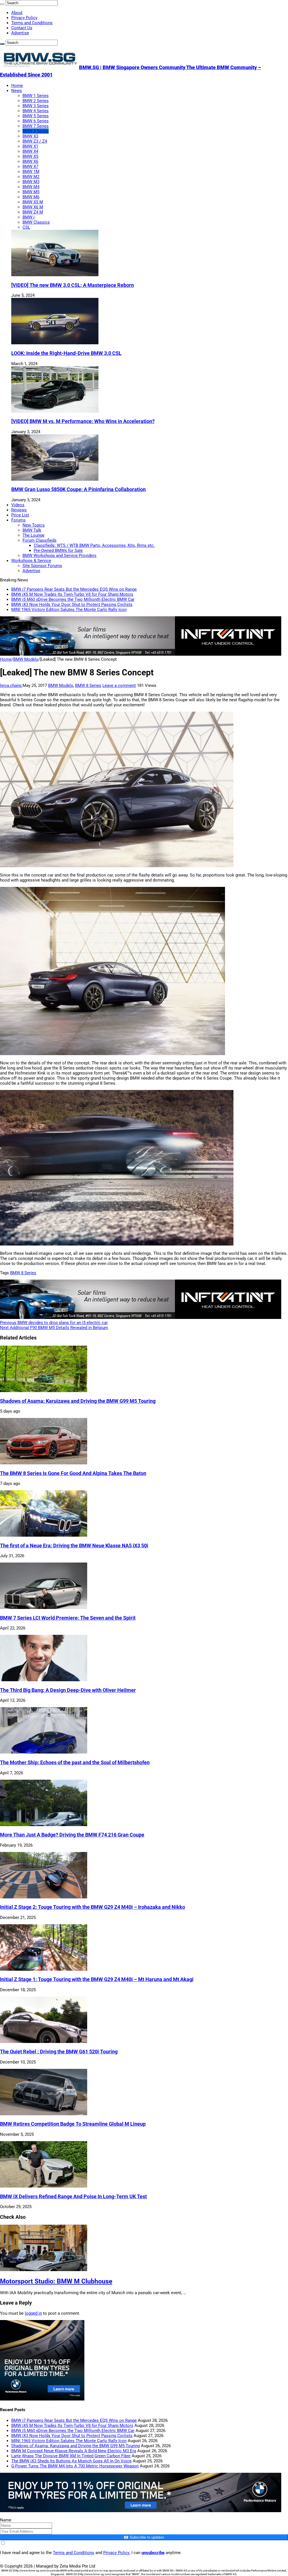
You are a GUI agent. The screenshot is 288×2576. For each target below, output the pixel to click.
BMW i (29, 217)
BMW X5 (30, 156)
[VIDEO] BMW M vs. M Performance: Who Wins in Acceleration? (83, 421)
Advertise (20, 33)
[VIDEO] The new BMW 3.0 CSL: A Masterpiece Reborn (73, 285)
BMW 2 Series (36, 101)
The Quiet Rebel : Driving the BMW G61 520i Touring (59, 2052)
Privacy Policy (24, 18)
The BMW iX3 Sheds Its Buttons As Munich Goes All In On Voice (71, 2461)
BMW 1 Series (36, 96)
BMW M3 (31, 182)
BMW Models (26, 659)
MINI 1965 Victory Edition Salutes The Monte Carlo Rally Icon (69, 610)
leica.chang (11, 685)
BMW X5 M (33, 202)
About (17, 13)
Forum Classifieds (40, 540)
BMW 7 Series (36, 126)
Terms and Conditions (32, 23)
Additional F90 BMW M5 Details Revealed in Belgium (54, 1328)
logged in (33, 2313)
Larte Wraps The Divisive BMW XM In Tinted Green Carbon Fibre (71, 2456)
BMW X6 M (33, 207)
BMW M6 (31, 197)
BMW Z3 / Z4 (35, 141)
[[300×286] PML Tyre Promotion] (42, 2399)
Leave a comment (119, 685)
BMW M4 (31, 187)
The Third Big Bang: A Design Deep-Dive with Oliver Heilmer (68, 1690)
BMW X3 (30, 136)
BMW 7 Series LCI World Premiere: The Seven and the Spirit (68, 1618)
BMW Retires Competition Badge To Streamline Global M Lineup (73, 2124)
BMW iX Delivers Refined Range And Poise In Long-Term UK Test (73, 2197)
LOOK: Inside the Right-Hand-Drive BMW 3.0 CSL (66, 353)
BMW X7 (30, 167)
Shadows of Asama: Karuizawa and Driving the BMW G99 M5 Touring (78, 1401)
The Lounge (33, 535)
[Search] (2, 4)
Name (6, 2520)
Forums (18, 520)
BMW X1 (30, 146)
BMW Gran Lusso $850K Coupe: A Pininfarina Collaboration (78, 489)
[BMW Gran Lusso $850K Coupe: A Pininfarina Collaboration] (55, 479)
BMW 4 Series (36, 111)
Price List (20, 515)
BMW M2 (31, 177)
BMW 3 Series (36, 106)
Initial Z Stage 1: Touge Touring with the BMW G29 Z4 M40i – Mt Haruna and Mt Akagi (97, 1979)
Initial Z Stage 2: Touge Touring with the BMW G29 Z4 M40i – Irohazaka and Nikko (93, 1907)
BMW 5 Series (36, 116)
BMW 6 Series (36, 121)
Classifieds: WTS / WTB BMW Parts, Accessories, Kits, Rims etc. (94, 545)
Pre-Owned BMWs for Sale (58, 550)
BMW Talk (32, 530)
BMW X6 (30, 161)
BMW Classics (36, 222)
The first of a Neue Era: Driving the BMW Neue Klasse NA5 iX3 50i (74, 1546)
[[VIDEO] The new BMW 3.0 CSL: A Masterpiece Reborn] (55, 275)
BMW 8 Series (36, 131)
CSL (26, 227)
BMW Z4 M (33, 212)
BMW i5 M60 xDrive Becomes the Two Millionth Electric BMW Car (73, 599)
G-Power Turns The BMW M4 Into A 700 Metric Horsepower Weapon (75, 2466)
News (17, 91)
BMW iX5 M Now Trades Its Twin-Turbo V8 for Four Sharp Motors (72, 594)
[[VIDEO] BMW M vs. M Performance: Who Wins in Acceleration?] (55, 411)
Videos (18, 505)
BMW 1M (31, 172)
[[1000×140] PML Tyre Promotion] (141, 2511)
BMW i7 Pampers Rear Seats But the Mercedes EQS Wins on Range (74, 589)
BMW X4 (30, 151)
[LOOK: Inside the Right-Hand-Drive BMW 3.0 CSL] (55, 343)
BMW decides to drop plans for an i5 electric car (54, 1323)
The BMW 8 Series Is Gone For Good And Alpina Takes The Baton (73, 1473)
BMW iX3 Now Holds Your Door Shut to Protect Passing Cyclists (72, 604)
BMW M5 (31, 192)
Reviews (19, 510)
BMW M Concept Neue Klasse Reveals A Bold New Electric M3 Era (74, 2451)
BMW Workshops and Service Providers (59, 556)
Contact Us (22, 28)
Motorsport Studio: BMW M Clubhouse (56, 2281)
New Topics (34, 525)
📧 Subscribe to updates (144, 2537)
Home (17, 86)
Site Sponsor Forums (42, 566)
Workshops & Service (31, 561)
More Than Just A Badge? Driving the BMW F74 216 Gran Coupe (72, 1835)
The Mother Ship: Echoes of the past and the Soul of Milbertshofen (75, 1763)
